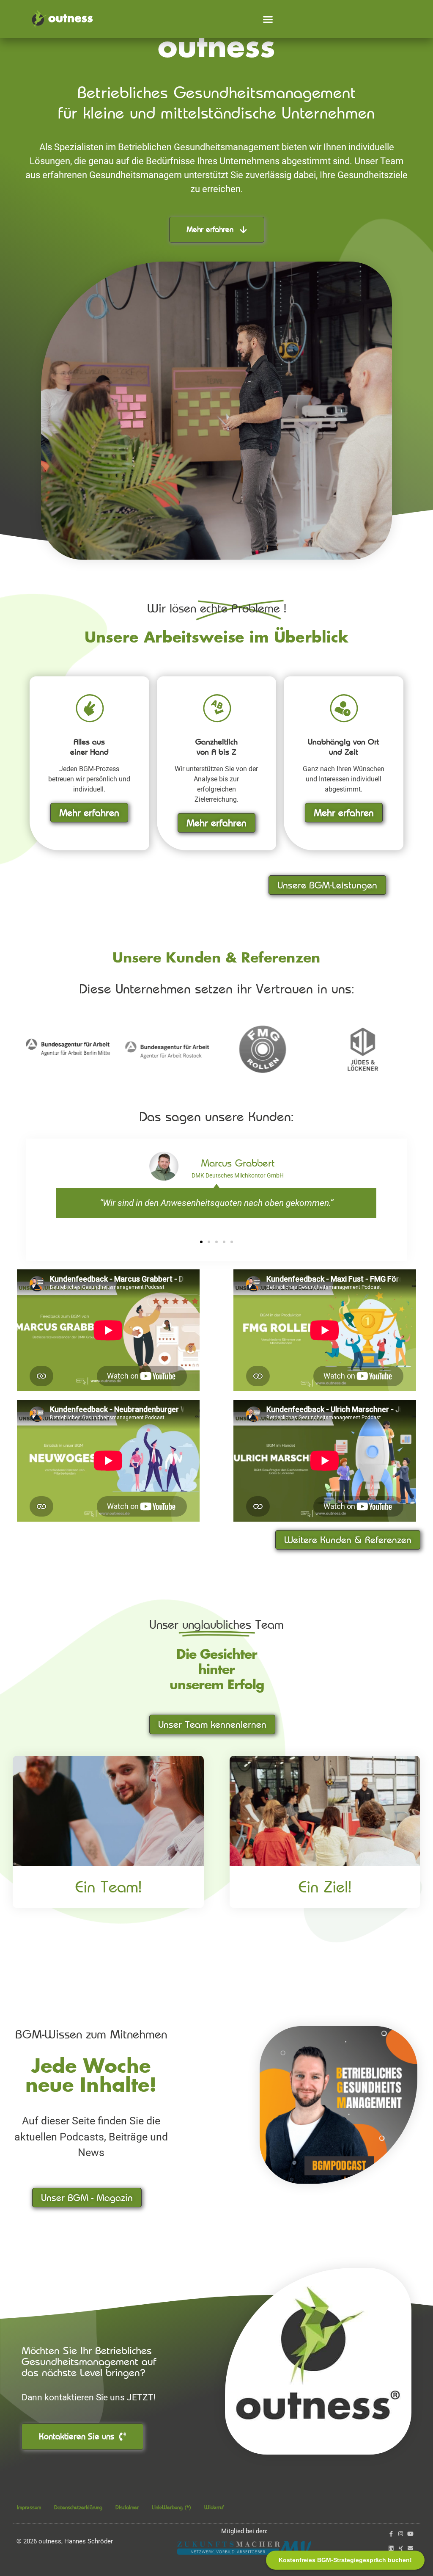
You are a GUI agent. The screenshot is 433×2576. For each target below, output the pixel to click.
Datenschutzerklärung (78, 2507)
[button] (268, 19)
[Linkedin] (391, 2548)
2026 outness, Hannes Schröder (65, 2541)
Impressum (29, 2507)
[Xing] (401, 2548)
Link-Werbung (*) (171, 2507)
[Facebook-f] (391, 2534)
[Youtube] (410, 2534)
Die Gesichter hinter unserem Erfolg (217, 1670)
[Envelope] (410, 2548)
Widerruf (214, 2507)
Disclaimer (127, 2507)
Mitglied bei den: (244, 2531)
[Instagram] (401, 2534)
